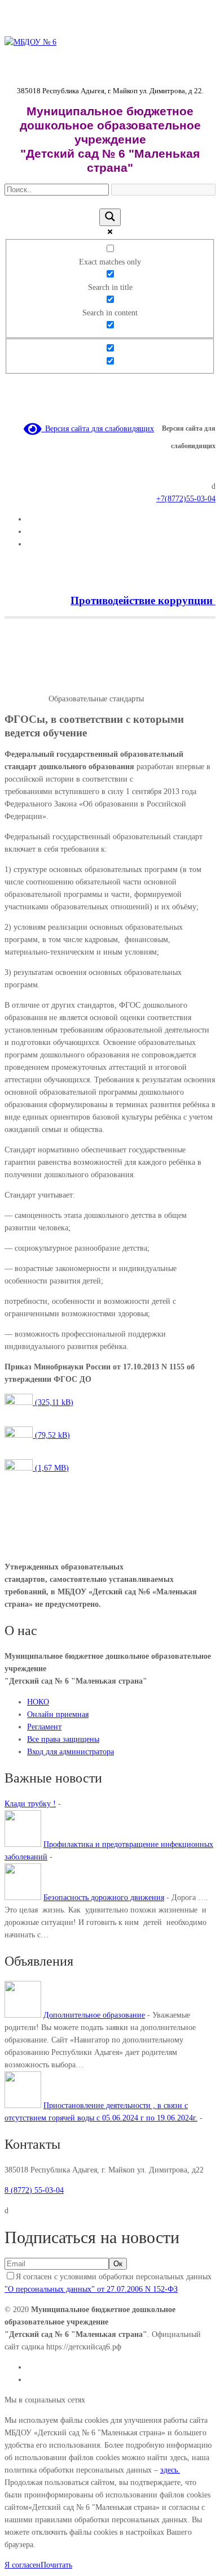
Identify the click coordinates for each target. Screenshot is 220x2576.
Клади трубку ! (30, 1804)
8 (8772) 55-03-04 (34, 2190)
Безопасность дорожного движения (104, 1898)
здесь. (170, 2470)
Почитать (56, 2565)
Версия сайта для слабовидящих (98, 429)
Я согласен (23, 2565)
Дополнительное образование (94, 2015)
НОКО (38, 1702)
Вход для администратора (71, 1752)
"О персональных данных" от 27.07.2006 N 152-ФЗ (91, 2289)
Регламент (44, 1727)
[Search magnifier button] (110, 217)
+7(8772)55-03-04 (186, 499)
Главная (18, 686)
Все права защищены (63, 1739)
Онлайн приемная (58, 1714)
